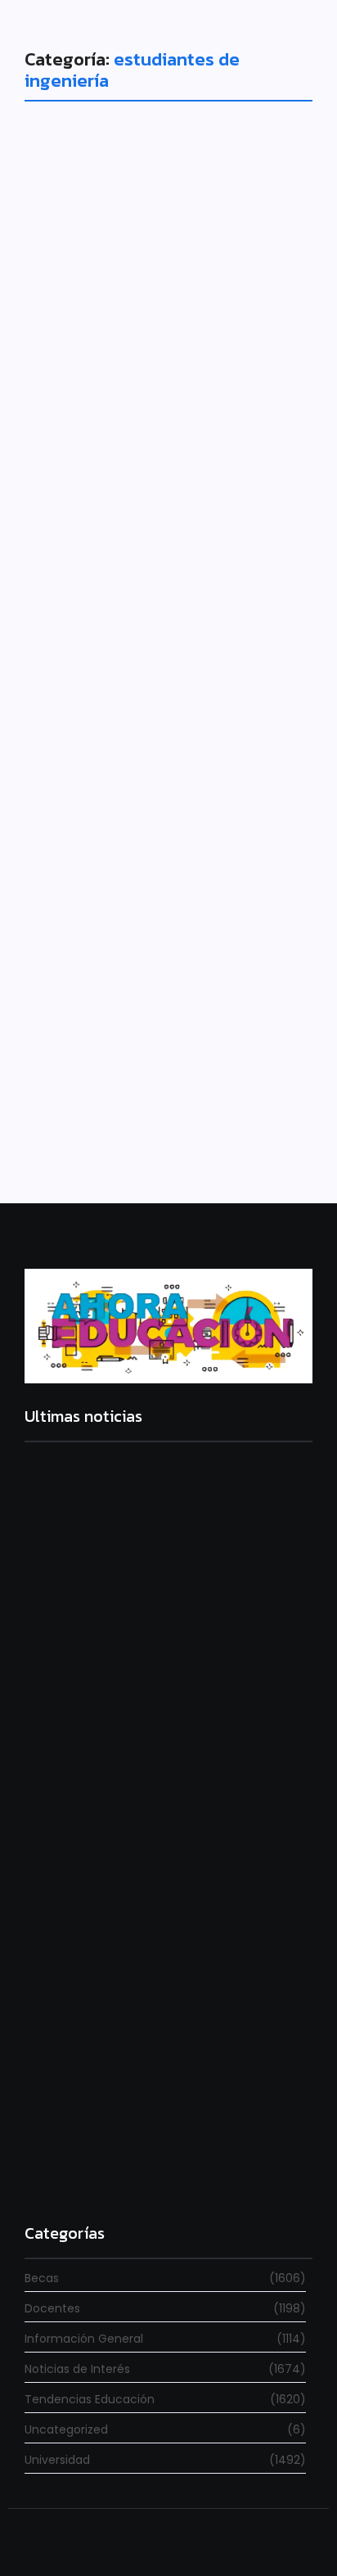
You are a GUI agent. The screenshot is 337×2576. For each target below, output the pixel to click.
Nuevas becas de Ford (149, 476)
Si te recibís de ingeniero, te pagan (167, 990)
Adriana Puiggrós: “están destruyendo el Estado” (145, 1894)
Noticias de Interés (96, 951)
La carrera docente (81, 1662)
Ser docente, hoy (75, 2174)
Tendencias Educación (108, 447)
